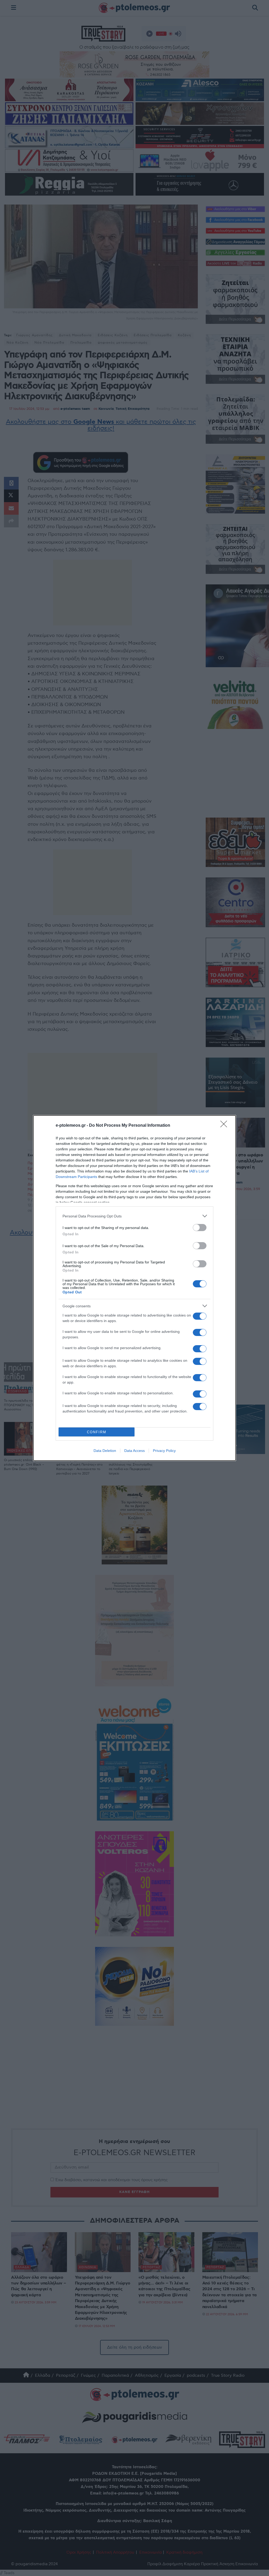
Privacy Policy (164, 1451)
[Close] (225, 1126)
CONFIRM (97, 1432)
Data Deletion (105, 1451)
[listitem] (134, 1216)
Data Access (134, 1451)
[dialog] (134, 1288)
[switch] (200, 1228)
